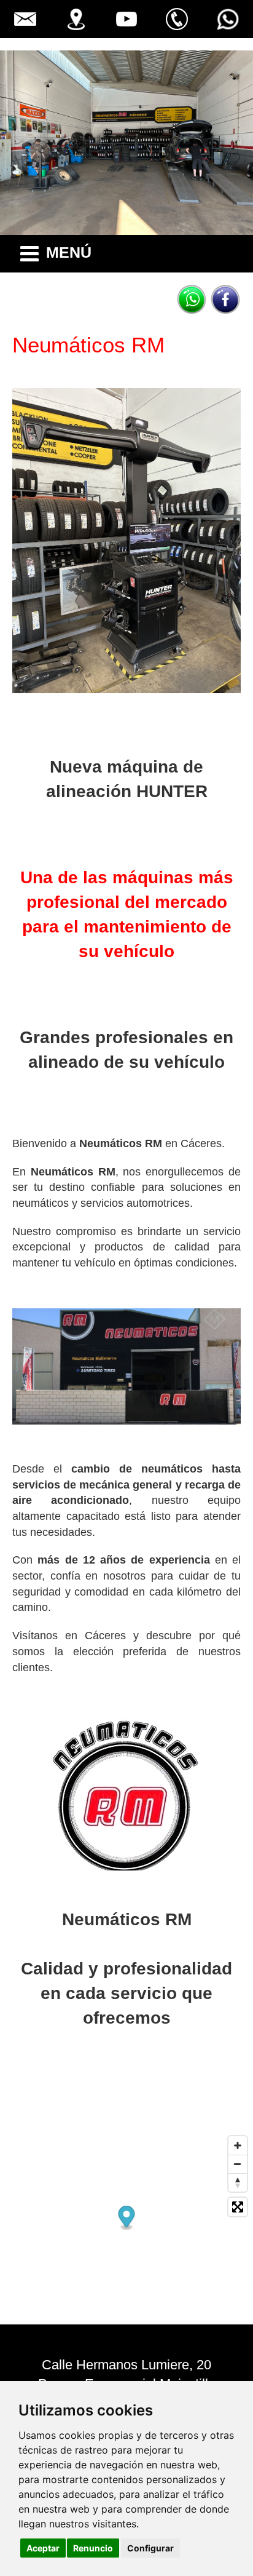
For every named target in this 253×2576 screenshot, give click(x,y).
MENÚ (69, 252)
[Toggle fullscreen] (238, 2207)
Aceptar (43, 2548)
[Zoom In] (238, 2145)
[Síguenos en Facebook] (225, 300)
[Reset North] (238, 2182)
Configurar (150, 2548)
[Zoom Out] (238, 2164)
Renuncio (93, 2548)
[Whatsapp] (192, 300)
